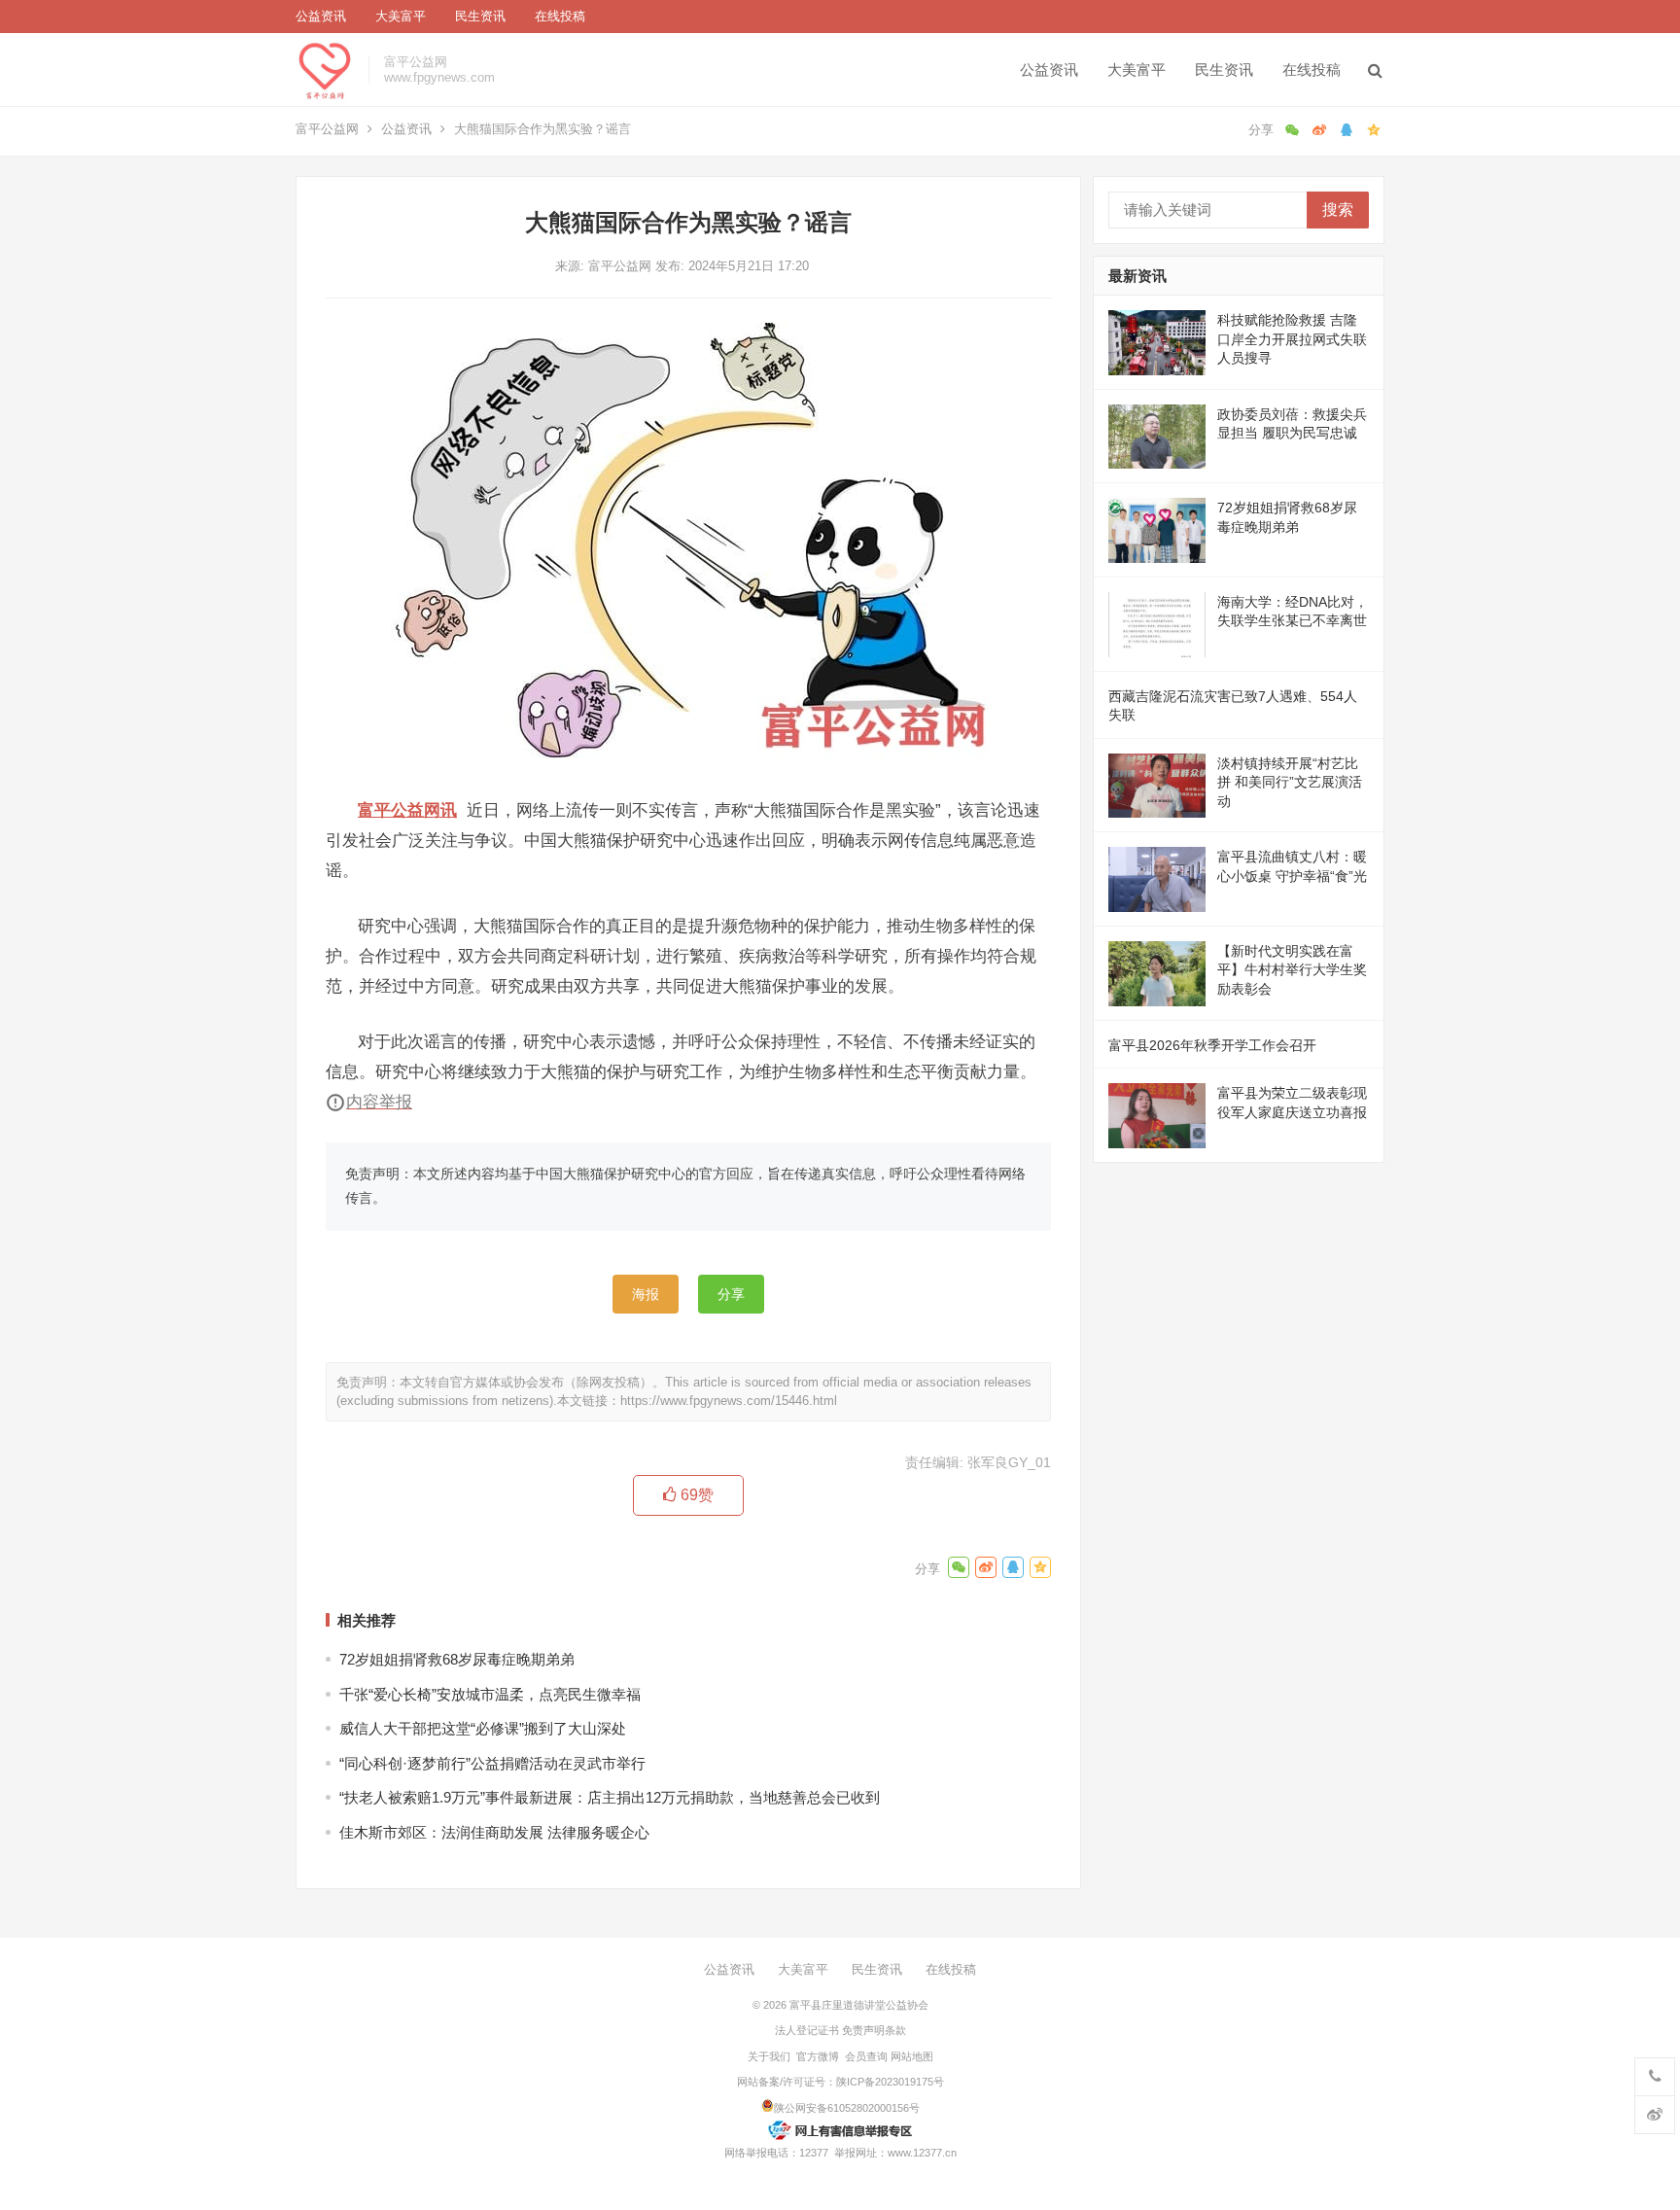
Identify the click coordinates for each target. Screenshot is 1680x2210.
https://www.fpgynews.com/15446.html (729, 1401)
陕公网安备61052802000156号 (847, 2108)
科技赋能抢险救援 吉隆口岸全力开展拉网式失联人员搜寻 (1292, 339)
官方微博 (818, 2056)
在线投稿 (560, 16)
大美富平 (401, 16)
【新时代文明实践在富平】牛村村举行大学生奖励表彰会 (1292, 970)
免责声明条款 (874, 2030)
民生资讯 (480, 16)
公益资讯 (321, 16)
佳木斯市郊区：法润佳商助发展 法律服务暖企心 (494, 1832)
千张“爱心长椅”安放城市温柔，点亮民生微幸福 (490, 1694)
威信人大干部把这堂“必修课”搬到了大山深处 (483, 1728)
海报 (646, 1294)
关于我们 (769, 2056)
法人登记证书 (807, 2030)
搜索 (1338, 210)
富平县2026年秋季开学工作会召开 (1212, 1045)
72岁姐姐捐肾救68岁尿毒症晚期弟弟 (457, 1659)
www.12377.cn (922, 2153)
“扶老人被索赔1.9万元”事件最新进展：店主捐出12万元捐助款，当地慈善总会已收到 (610, 1797)
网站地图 (912, 2056)
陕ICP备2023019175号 (890, 2082)
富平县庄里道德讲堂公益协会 (859, 2005)
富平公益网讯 (407, 810)
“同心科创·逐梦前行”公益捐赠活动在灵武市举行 (492, 1763)
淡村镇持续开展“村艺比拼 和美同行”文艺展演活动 (1290, 782)
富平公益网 (327, 129)
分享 (731, 1294)
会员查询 (866, 2056)
